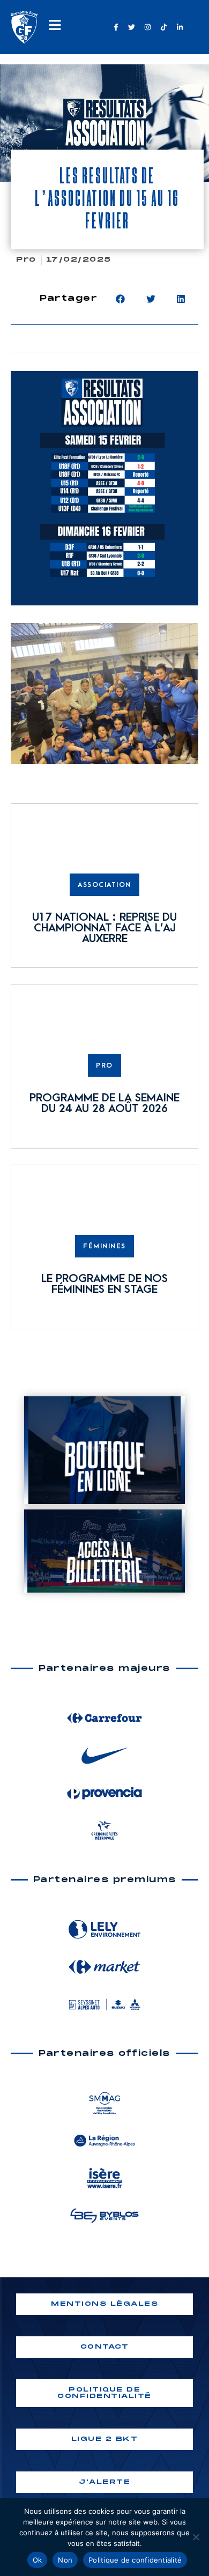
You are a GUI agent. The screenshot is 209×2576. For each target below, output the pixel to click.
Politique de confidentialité (135, 2560)
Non (65, 2560)
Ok (38, 2560)
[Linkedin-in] (180, 27)
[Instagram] (148, 27)
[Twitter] (132, 27)
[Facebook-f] (116, 27)
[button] (120, 299)
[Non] (196, 2537)
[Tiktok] (163, 27)
